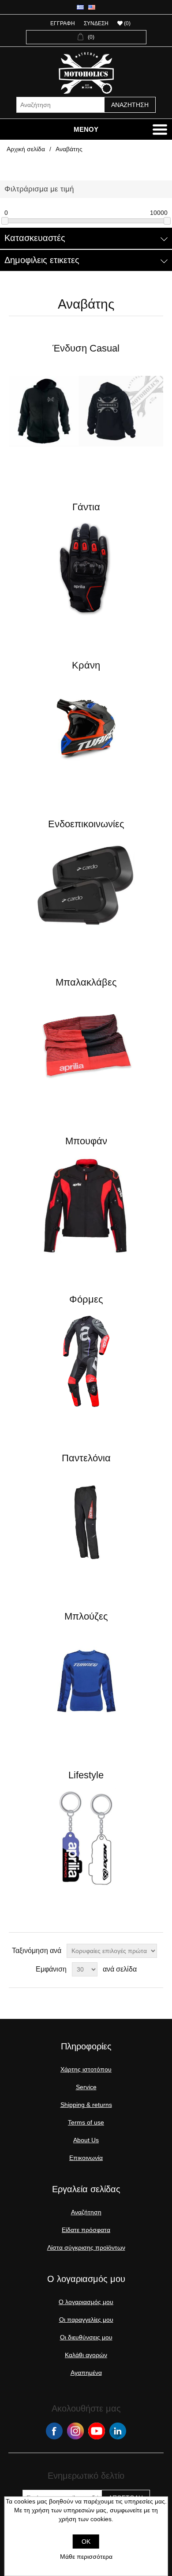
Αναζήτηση (130, 105)
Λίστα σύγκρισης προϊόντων (86, 2247)
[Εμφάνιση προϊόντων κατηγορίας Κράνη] (86, 728)
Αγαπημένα (86, 2373)
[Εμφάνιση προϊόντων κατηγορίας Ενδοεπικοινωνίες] (86, 887)
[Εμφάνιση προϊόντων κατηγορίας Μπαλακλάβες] (86, 1045)
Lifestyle (86, 1775)
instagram (75, 2431)
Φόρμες (86, 1299)
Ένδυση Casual (86, 348)
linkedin (118, 2431)
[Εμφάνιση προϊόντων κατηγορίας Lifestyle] (86, 1838)
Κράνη (86, 665)
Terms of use (86, 2122)
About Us (86, 2140)
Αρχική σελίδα (26, 149)
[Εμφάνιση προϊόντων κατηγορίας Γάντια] (86, 570)
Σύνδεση (96, 23)
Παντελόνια (86, 1458)
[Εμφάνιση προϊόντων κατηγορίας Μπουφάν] (86, 1204)
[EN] (92, 7)
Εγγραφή (63, 23)
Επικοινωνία (86, 2158)
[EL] (80, 7)
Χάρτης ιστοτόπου (86, 2069)
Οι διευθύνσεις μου (86, 2337)
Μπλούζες (86, 1616)
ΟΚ (86, 2542)
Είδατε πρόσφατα (86, 2230)
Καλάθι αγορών (86, 2355)
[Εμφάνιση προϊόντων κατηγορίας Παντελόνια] (86, 1521)
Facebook (54, 2431)
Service (86, 2087)
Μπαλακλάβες (86, 982)
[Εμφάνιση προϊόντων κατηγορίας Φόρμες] (86, 1362)
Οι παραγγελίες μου (86, 2320)
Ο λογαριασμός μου (86, 2302)
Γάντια (86, 507)
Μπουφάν (86, 1141)
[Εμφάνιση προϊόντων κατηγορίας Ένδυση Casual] (86, 411)
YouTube (97, 2431)
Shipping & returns (86, 2105)
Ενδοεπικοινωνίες (86, 824)
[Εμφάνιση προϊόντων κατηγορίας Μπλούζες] (86, 1679)
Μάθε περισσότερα (86, 2557)
